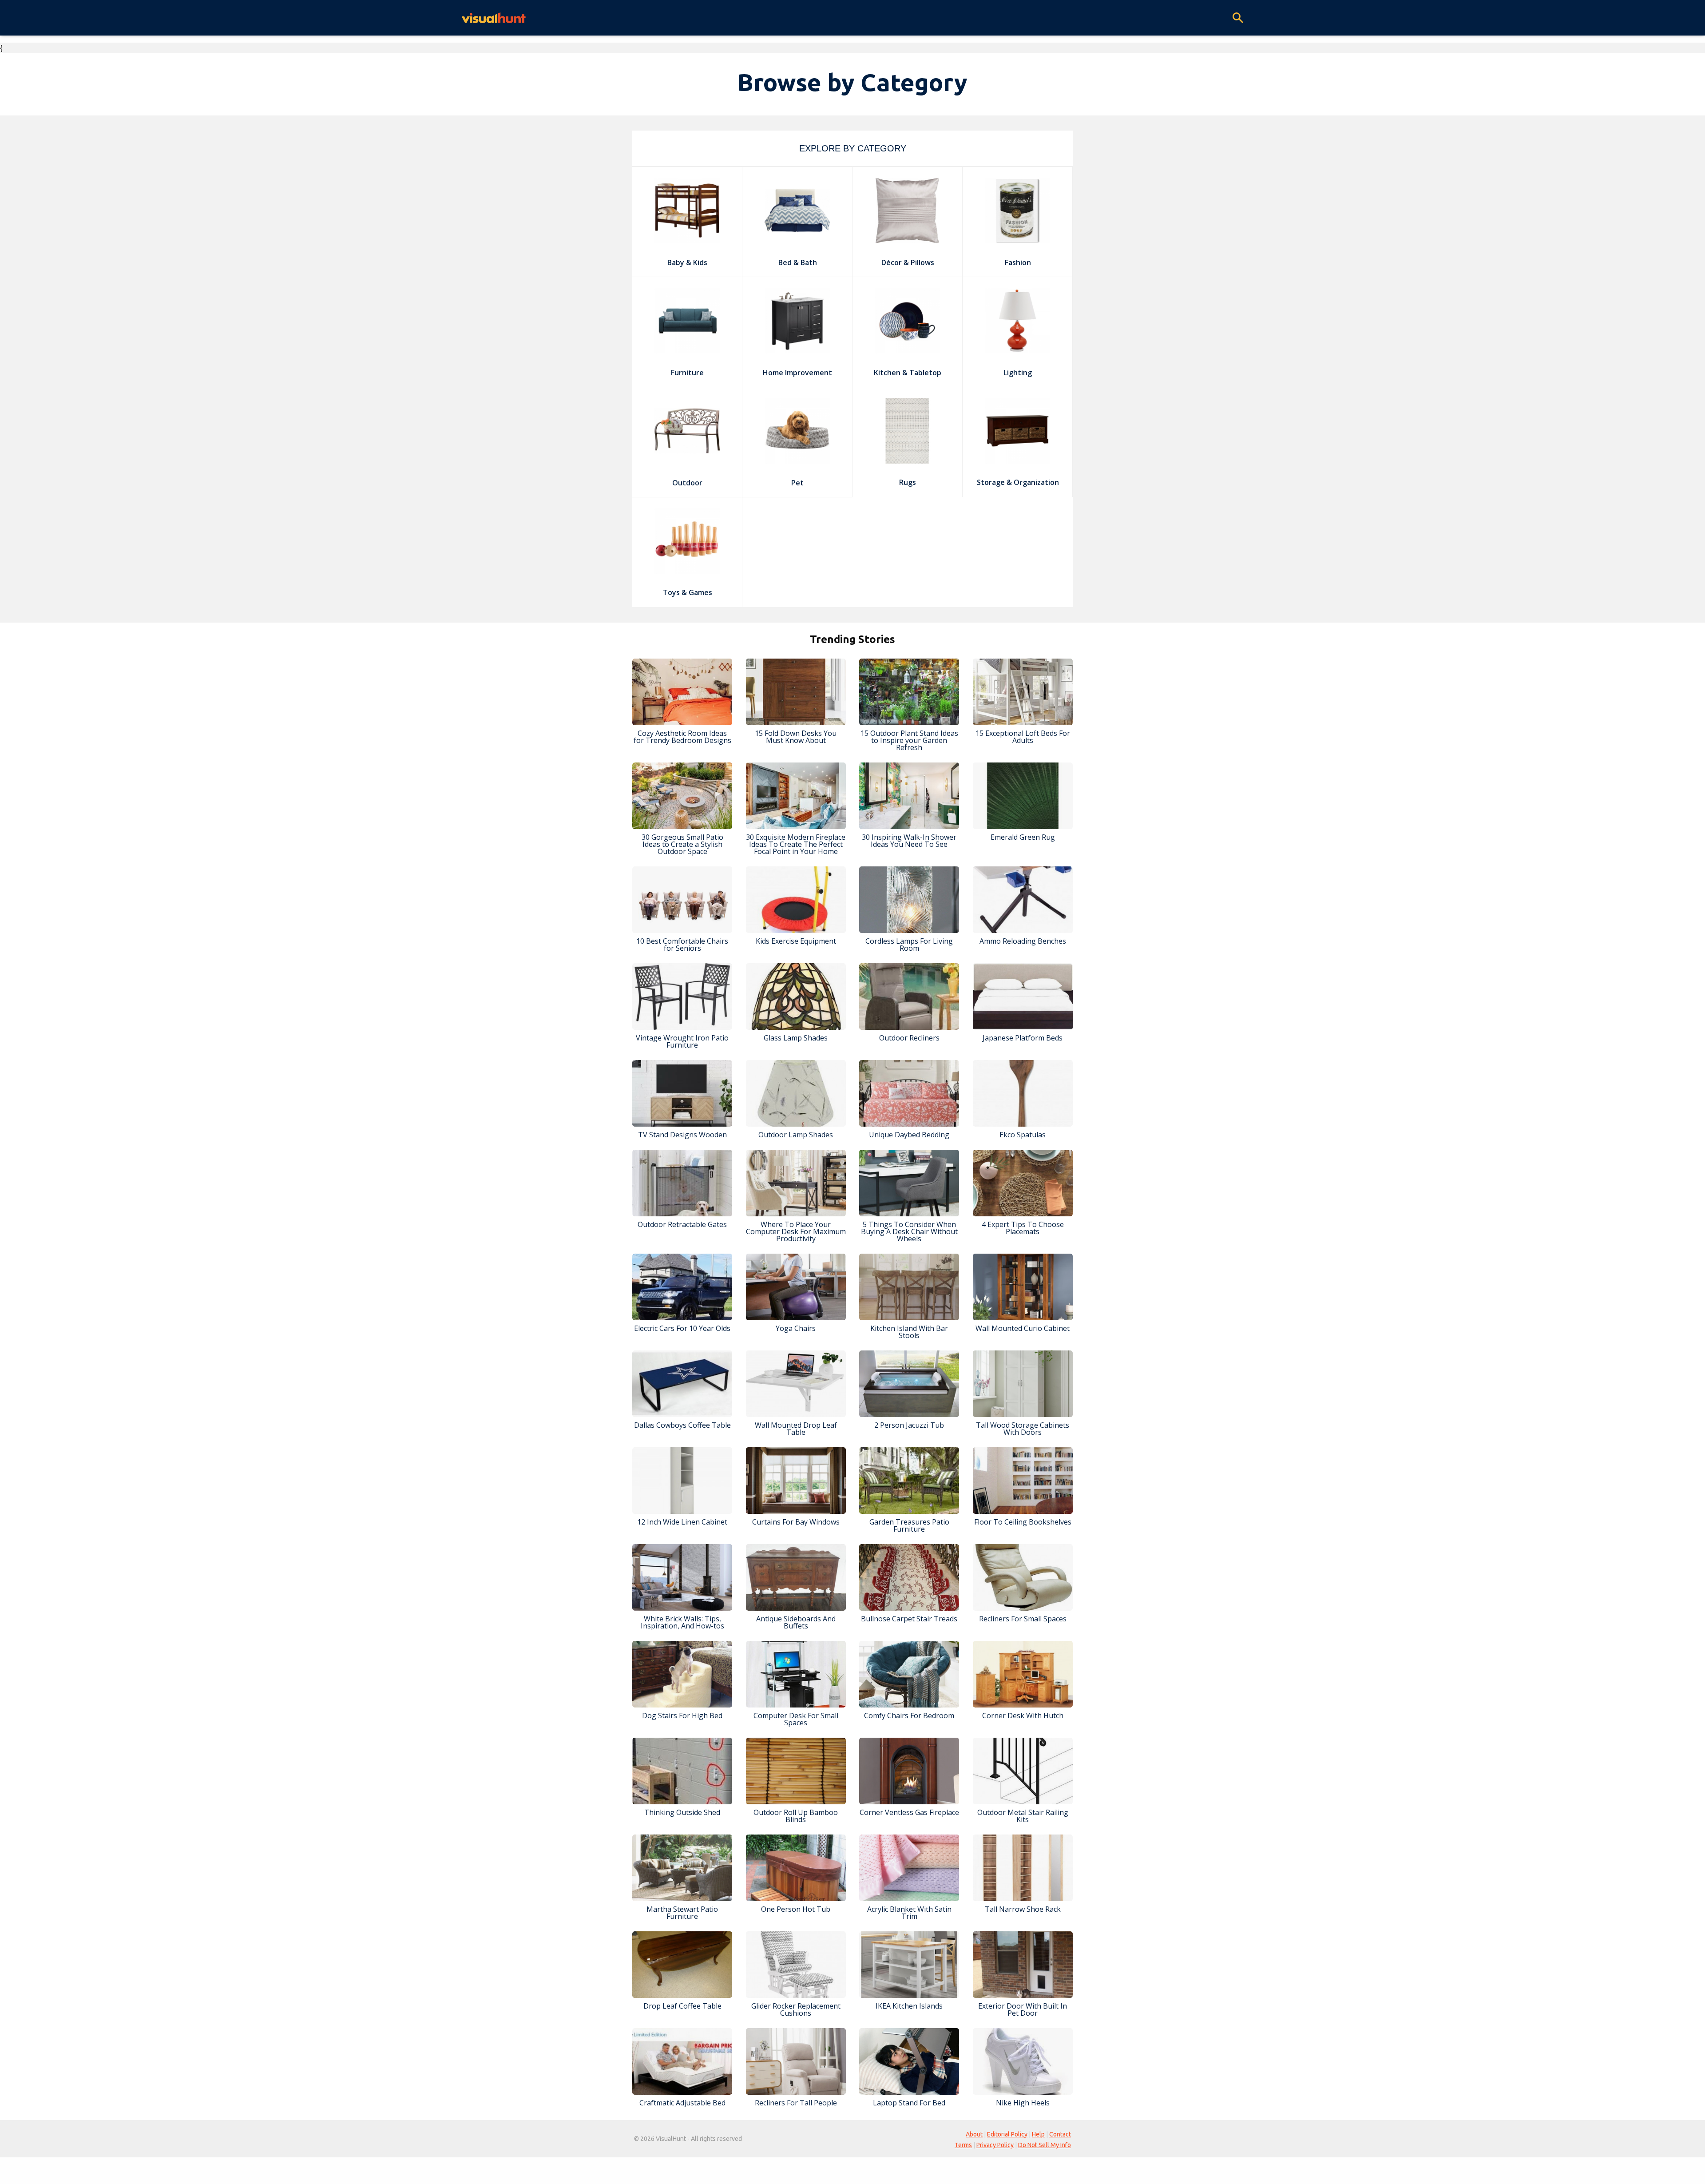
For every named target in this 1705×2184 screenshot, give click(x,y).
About (974, 2134)
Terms (963, 2145)
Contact (1060, 2134)
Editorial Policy (1007, 2134)
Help (1038, 2134)
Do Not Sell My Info (1045, 2145)
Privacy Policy (995, 2145)
